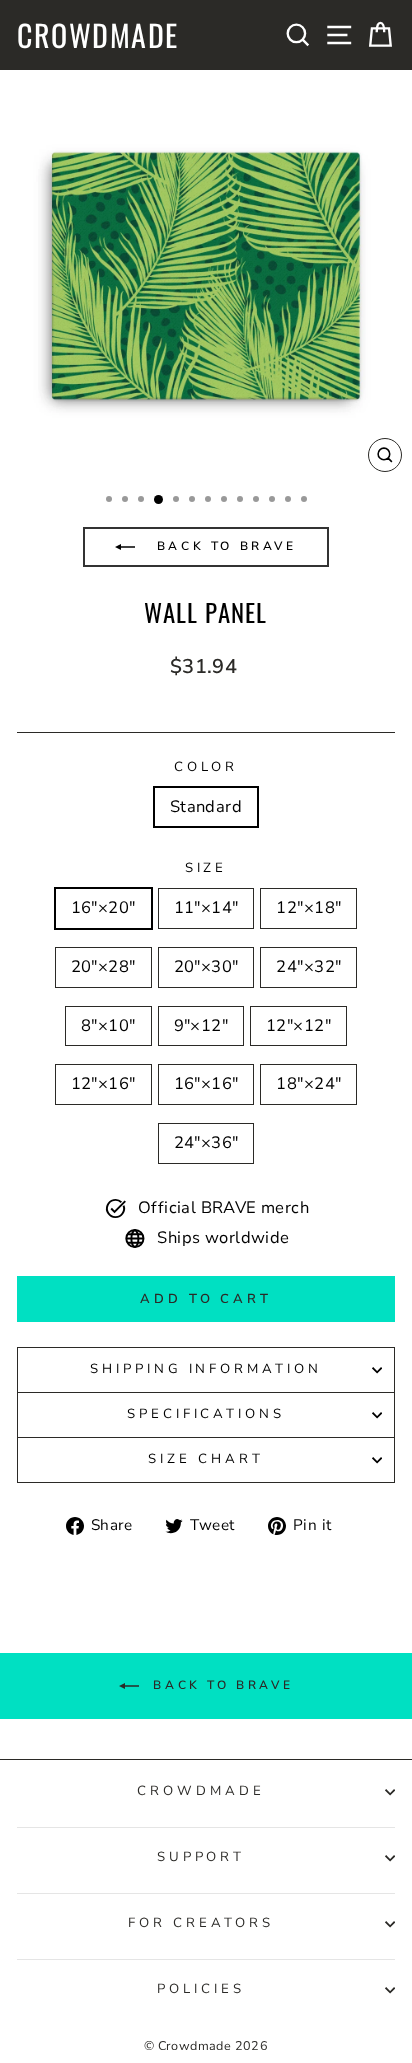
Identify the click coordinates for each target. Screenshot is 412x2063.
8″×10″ (108, 1025)
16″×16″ (206, 1083)
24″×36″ (206, 1142)
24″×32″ (308, 966)
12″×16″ (103, 1083)
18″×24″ (308, 1083)
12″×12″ (298, 1025)
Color (206, 767)
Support (201, 1857)
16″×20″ (103, 907)
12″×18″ (308, 907)
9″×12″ (201, 1025)
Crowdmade (98, 35)
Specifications (206, 1414)
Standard (206, 806)
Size (206, 868)
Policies (201, 1989)
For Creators (201, 1923)
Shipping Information (206, 1369)
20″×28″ (103, 966)
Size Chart (206, 1459)
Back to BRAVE (223, 546)
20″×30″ (206, 966)
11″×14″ (206, 907)
